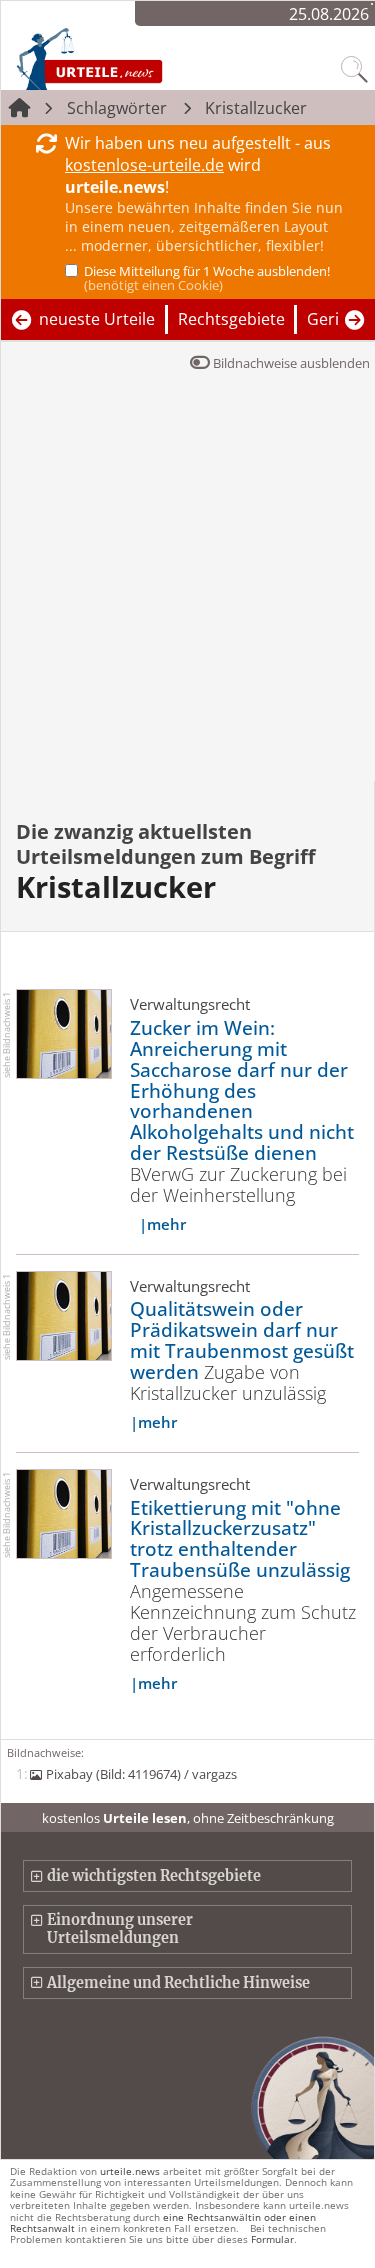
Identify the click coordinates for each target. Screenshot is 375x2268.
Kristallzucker (256, 108)
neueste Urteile (97, 319)
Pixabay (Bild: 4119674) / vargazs (141, 1774)
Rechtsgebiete (231, 319)
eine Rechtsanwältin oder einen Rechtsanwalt (163, 2222)
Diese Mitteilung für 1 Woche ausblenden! (207, 278)
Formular (272, 2239)
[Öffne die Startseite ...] (132, 58)
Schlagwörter (117, 108)
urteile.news (130, 2171)
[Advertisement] (187, 583)
